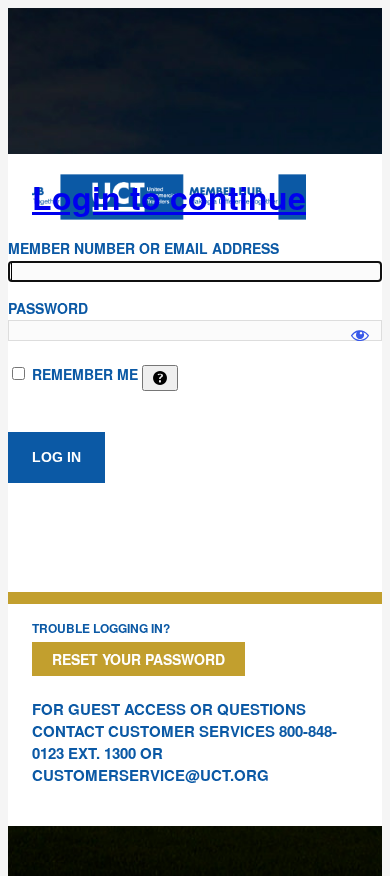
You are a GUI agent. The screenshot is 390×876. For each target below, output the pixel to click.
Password (48, 308)
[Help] (160, 378)
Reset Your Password (138, 659)
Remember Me (85, 374)
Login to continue (169, 197)
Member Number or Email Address (143, 248)
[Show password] (360, 326)
